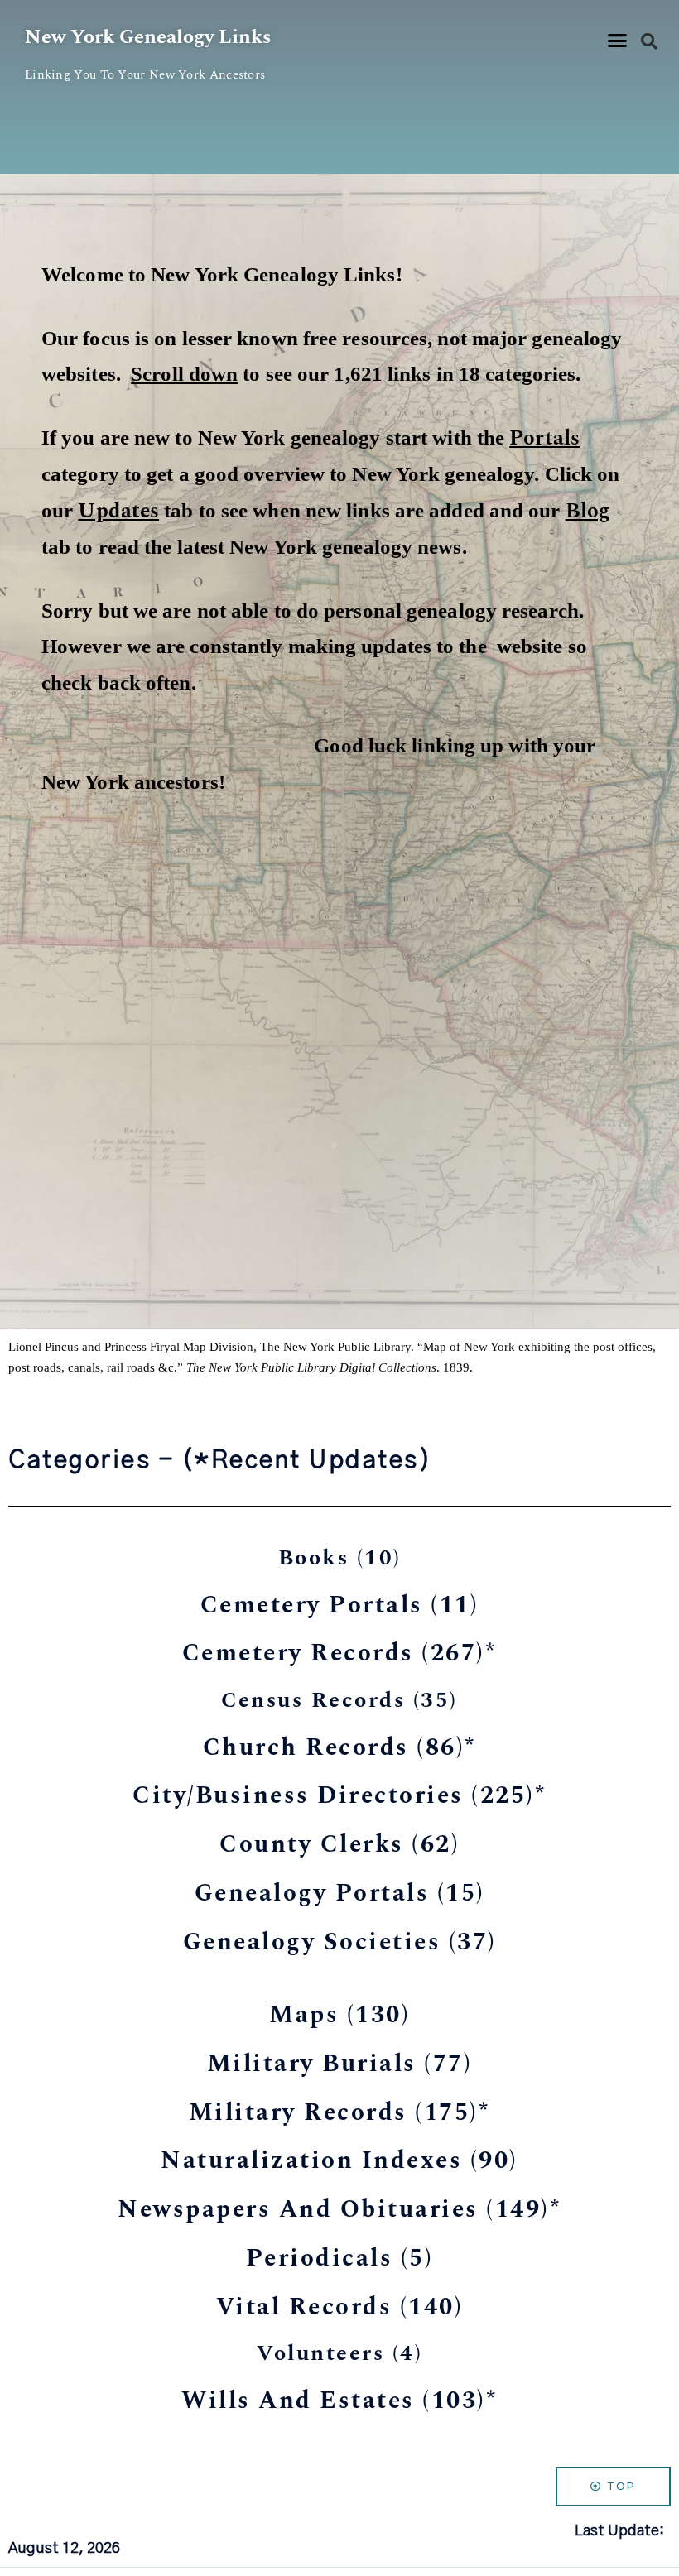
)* (340, 1653)
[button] (618, 41)
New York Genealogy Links (148, 37)
